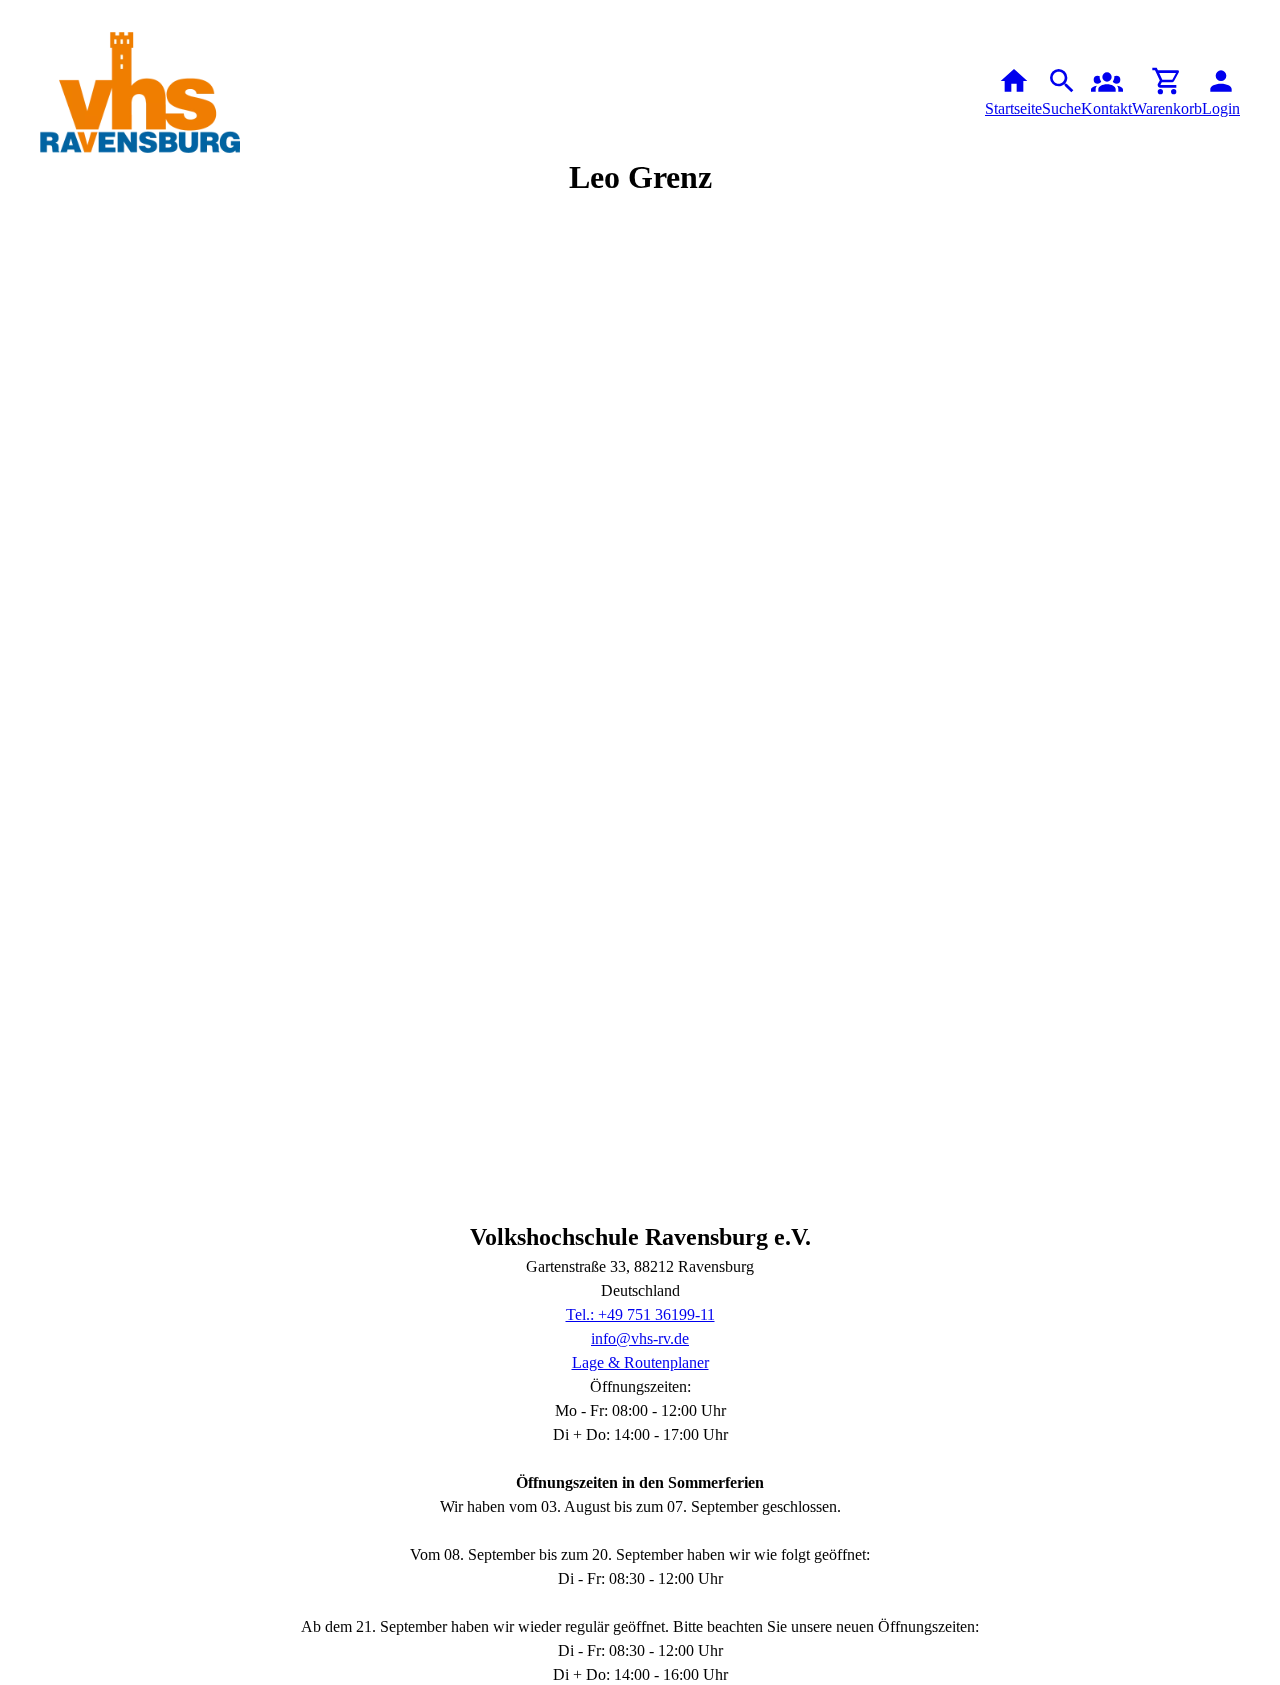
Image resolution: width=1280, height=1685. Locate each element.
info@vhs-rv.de (640, 1338)
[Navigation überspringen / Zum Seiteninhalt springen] (16, 14)
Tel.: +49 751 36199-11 (640, 1314)
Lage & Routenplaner (640, 1362)
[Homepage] (140, 92)
